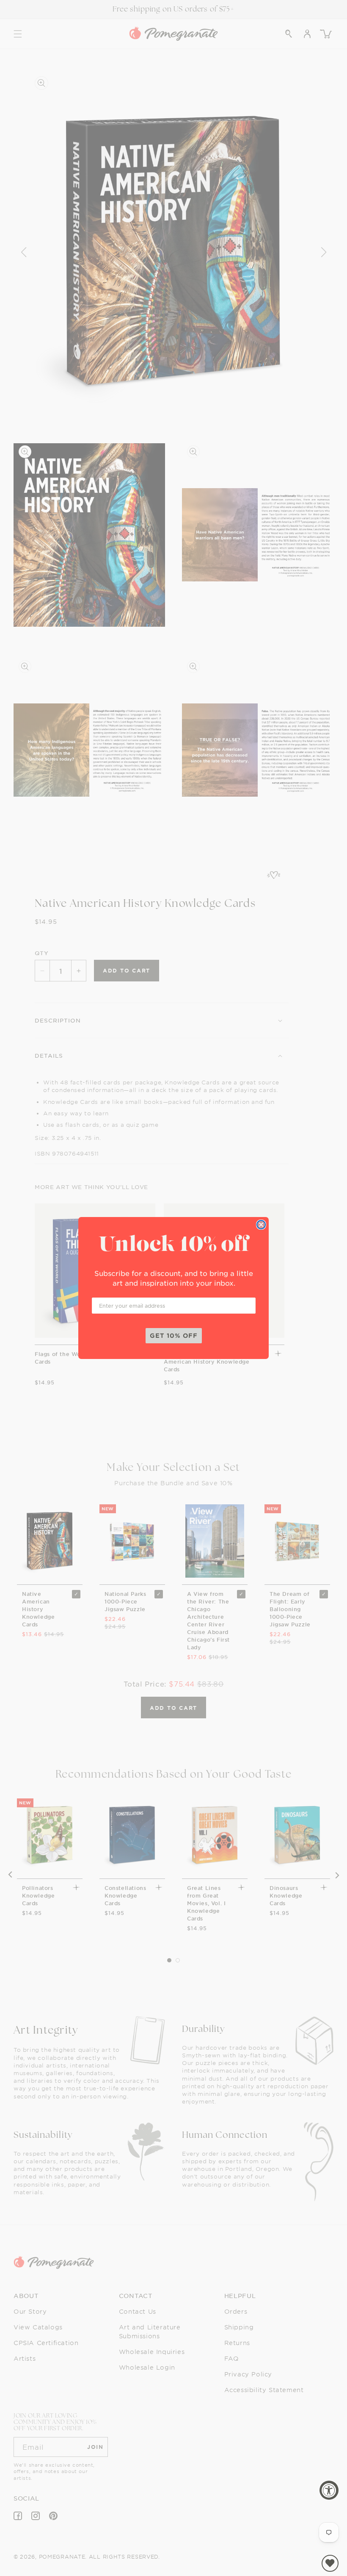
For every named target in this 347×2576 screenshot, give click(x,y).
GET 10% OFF (174, 1335)
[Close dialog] (261, 1225)
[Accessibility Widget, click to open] (329, 2490)
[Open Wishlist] (330, 2563)
